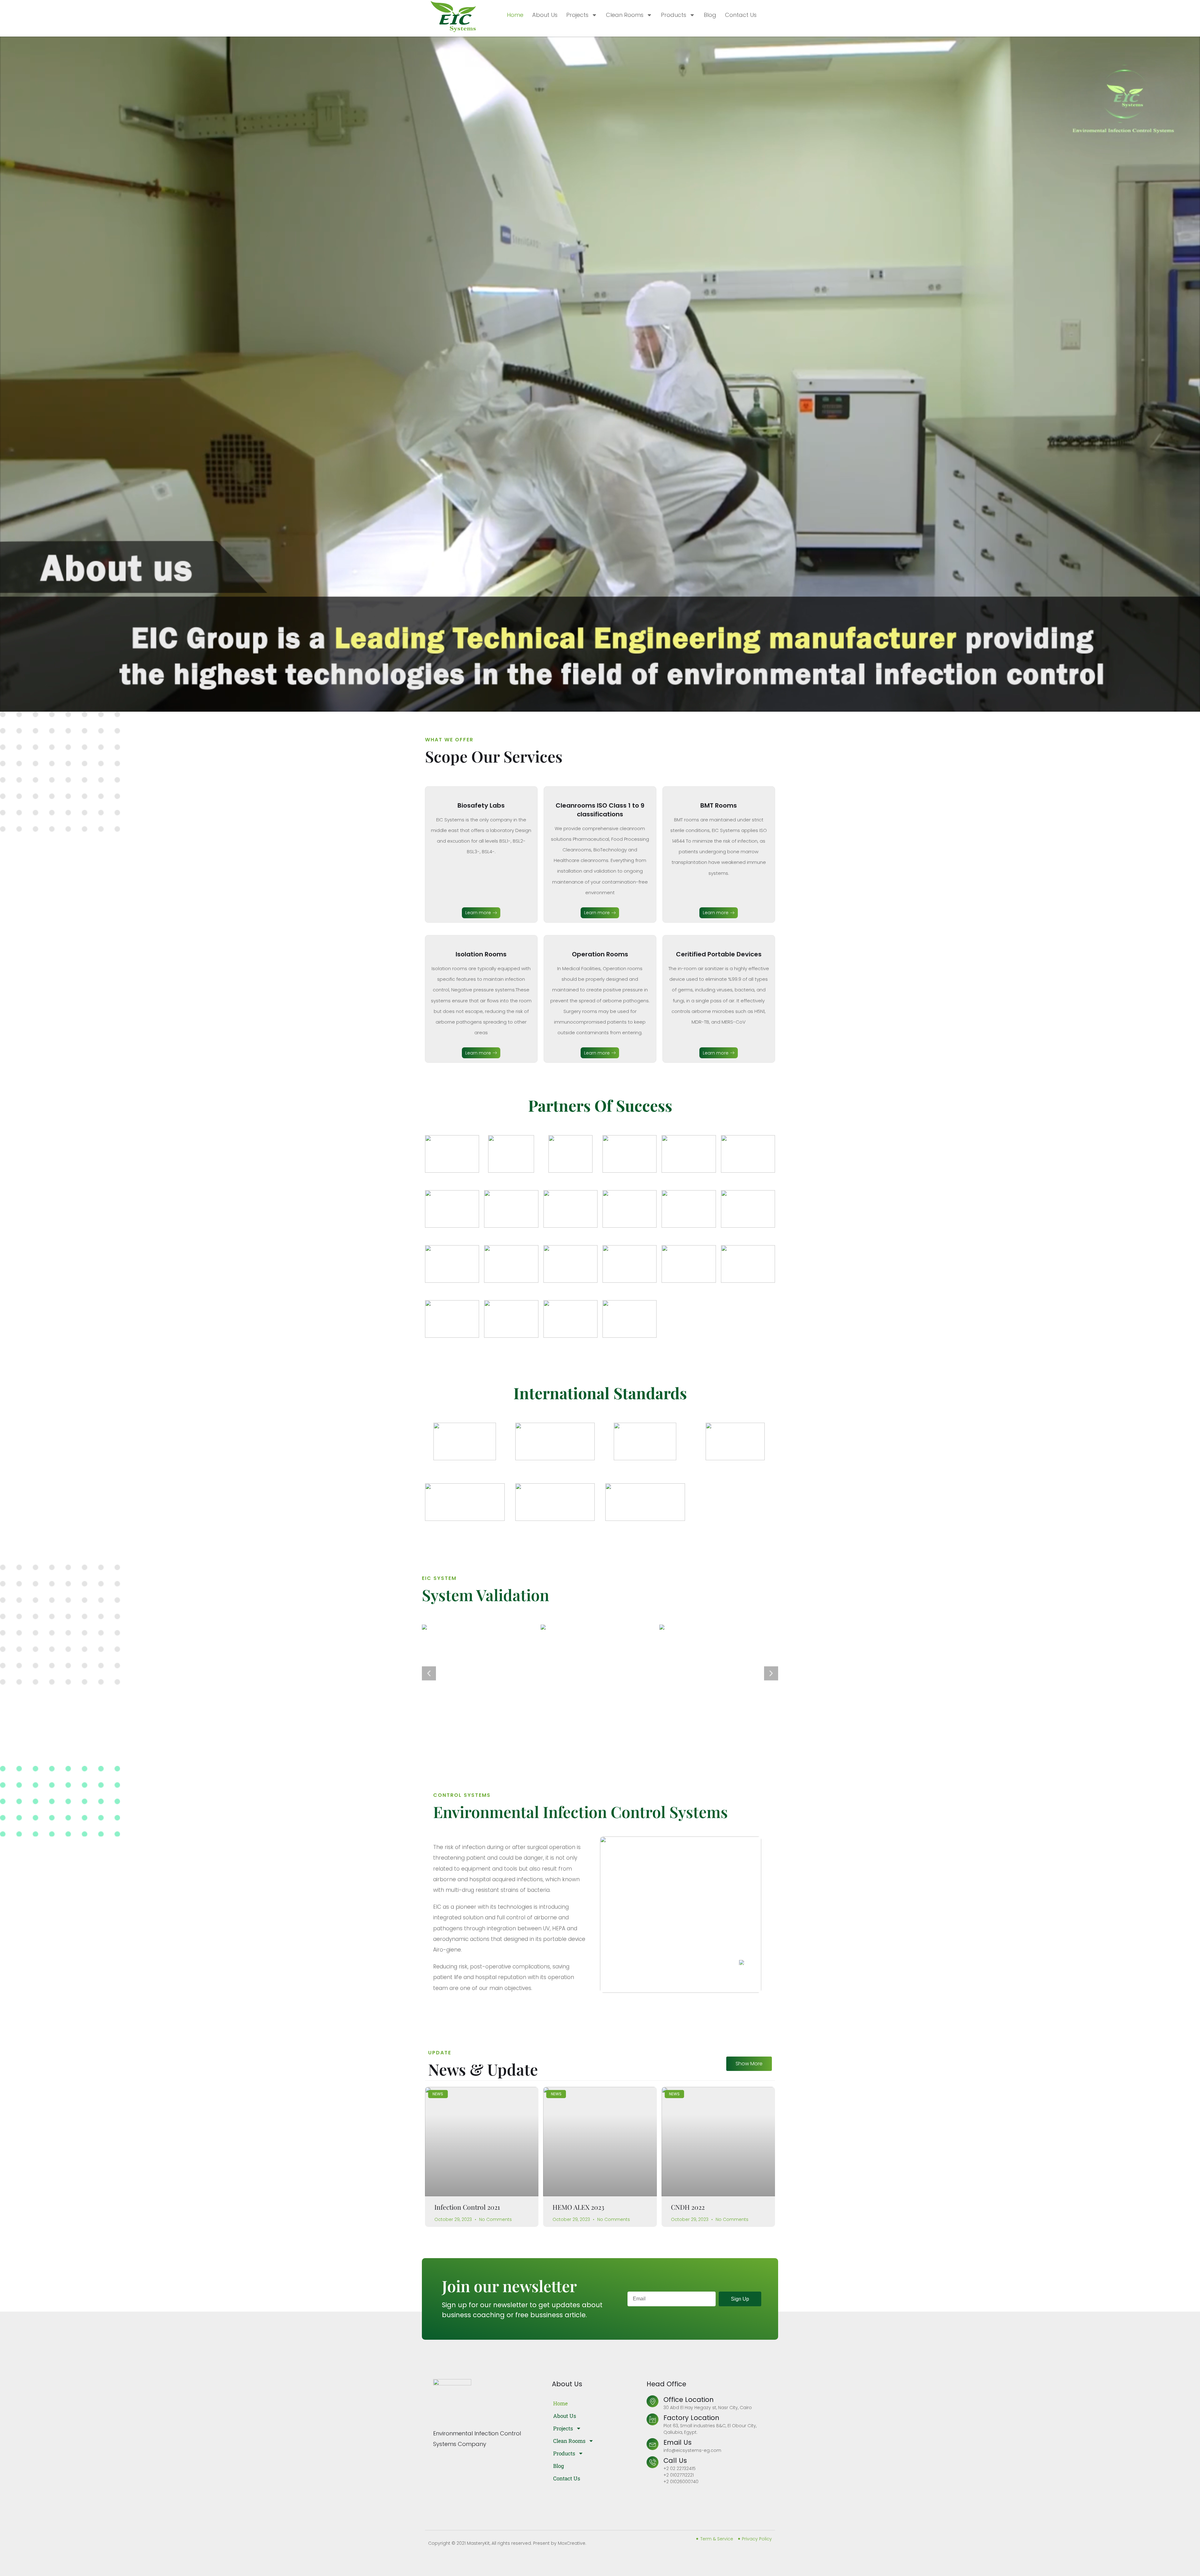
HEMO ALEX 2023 (578, 2110)
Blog (710, 15)
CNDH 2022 (688, 2110)
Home (515, 15)
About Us (545, 15)
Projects (577, 15)
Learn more (478, 913)
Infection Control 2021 (467, 2110)
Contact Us (741, 15)
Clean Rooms (625, 15)
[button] (429, 1625)
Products (674, 15)
